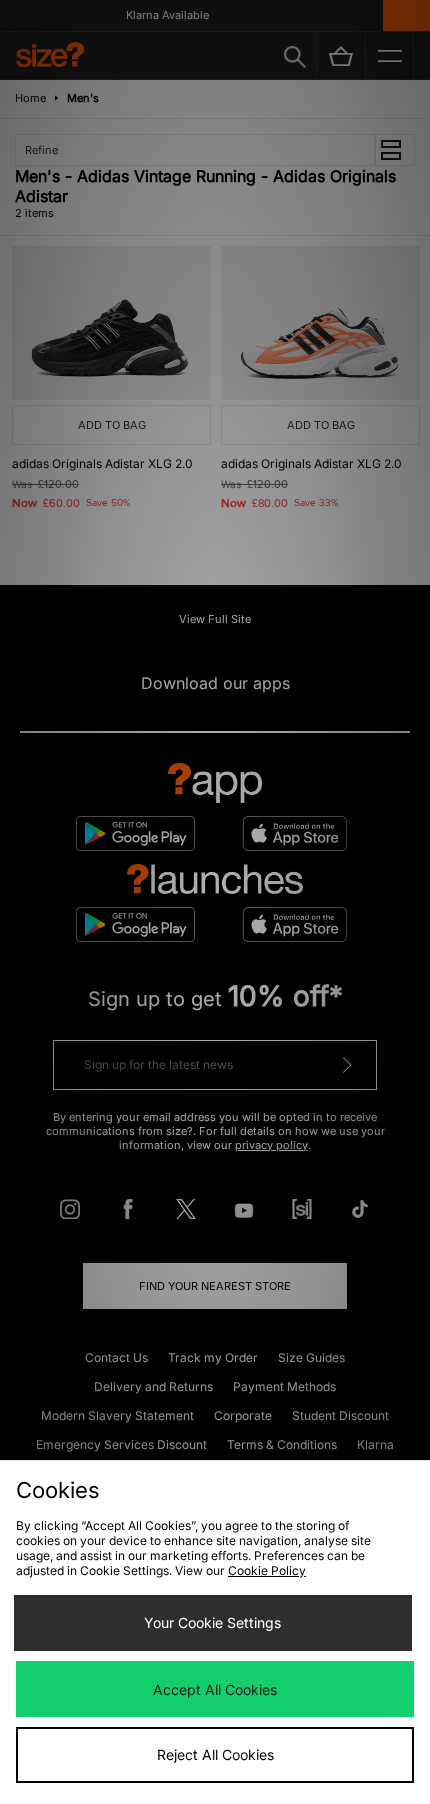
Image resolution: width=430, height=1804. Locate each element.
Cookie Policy (267, 1570)
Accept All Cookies (215, 1689)
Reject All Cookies (215, 1754)
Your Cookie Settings (212, 1622)
